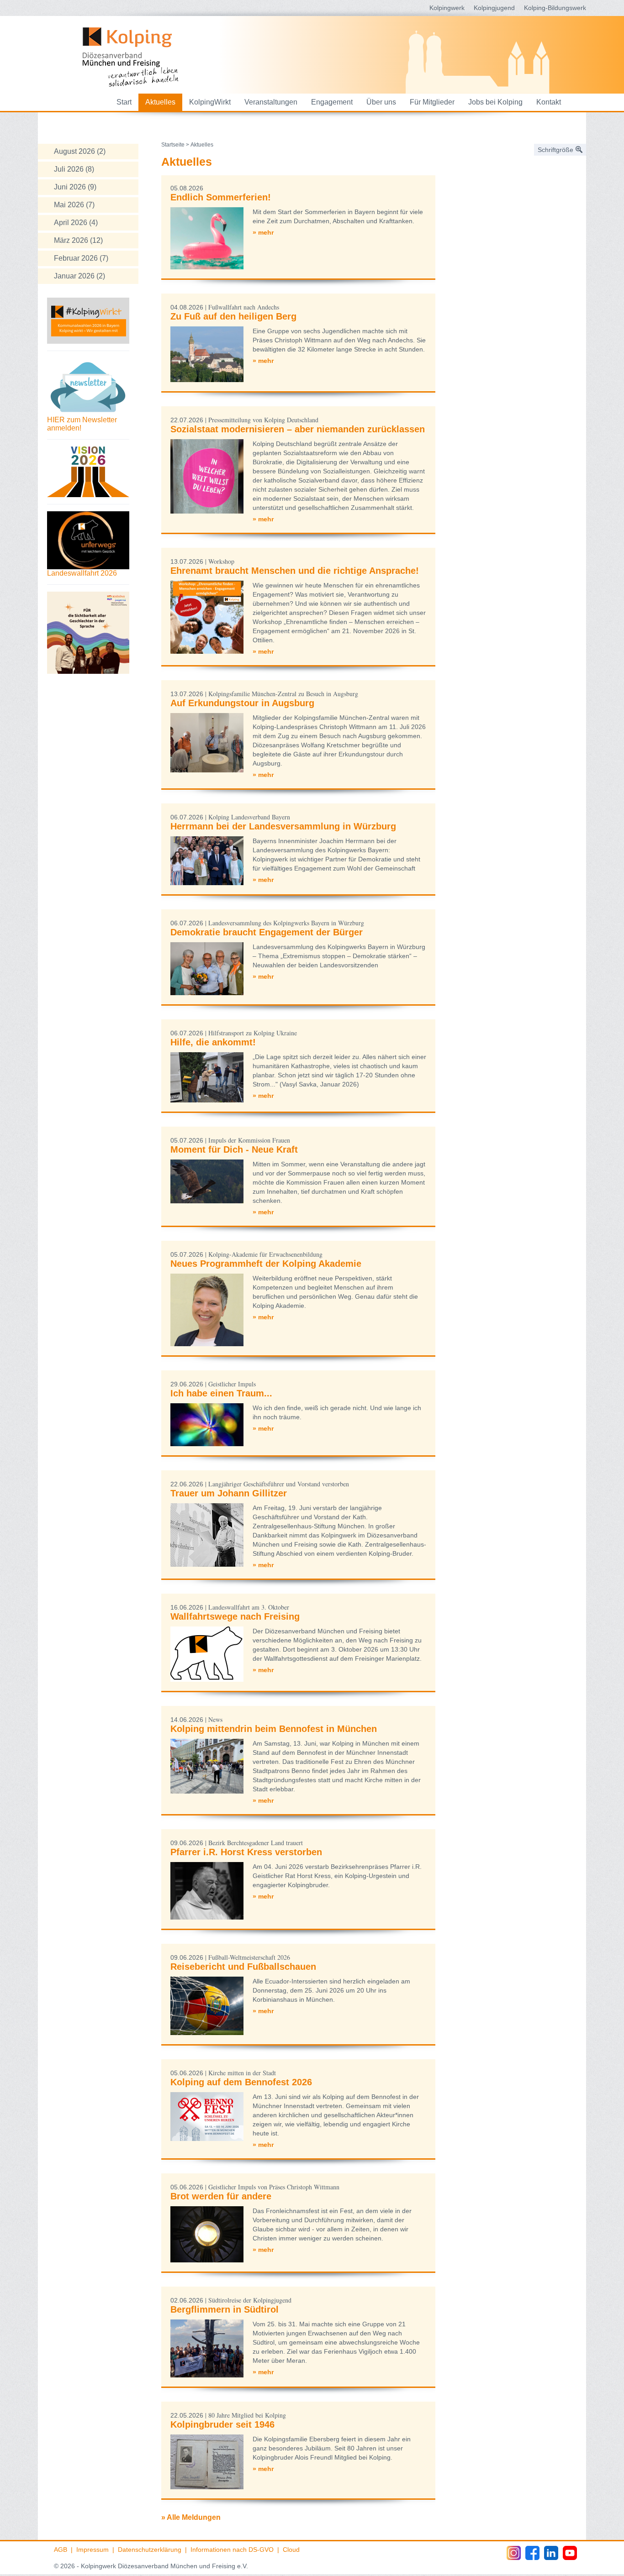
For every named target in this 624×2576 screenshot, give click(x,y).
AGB (61, 2550)
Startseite (173, 145)
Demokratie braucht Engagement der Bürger (267, 932)
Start (124, 102)
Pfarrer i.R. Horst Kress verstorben (246, 1852)
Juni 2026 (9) (75, 187)
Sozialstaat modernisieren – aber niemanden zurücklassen (298, 429)
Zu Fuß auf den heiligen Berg (233, 316)
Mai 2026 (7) (74, 205)
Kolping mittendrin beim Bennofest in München (274, 1729)
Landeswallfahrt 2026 (82, 573)
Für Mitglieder (432, 102)
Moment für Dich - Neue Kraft (234, 1149)
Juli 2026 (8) (74, 169)
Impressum (93, 2550)
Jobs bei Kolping (495, 102)
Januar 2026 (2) (79, 276)
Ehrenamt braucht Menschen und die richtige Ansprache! (295, 571)
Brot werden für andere (221, 2196)
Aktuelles (160, 102)
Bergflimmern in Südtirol (225, 2309)
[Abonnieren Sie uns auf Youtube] (570, 2553)
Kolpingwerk (447, 8)
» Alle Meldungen (191, 2517)
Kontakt (549, 102)
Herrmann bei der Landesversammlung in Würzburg (283, 826)
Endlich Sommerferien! (221, 197)
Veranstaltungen (271, 102)
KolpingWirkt (210, 102)
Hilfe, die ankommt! (213, 1042)
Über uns (381, 102)
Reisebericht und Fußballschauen (243, 1967)
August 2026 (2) (80, 151)
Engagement (332, 102)
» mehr (263, 232)
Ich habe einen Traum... (221, 1393)
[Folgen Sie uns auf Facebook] (532, 2553)
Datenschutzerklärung (150, 2550)
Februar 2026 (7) (81, 258)
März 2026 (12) (78, 240)
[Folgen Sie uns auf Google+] (551, 2553)
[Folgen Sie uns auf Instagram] (514, 2553)
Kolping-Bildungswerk (555, 8)
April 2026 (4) (76, 223)
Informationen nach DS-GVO (232, 2550)
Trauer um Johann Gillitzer (229, 1493)
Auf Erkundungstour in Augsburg (242, 703)
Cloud (291, 2550)
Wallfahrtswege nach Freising (235, 1616)
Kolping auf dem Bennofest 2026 (241, 2082)
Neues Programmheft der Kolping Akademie (266, 1264)
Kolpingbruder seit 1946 (222, 2424)
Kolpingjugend (494, 8)
